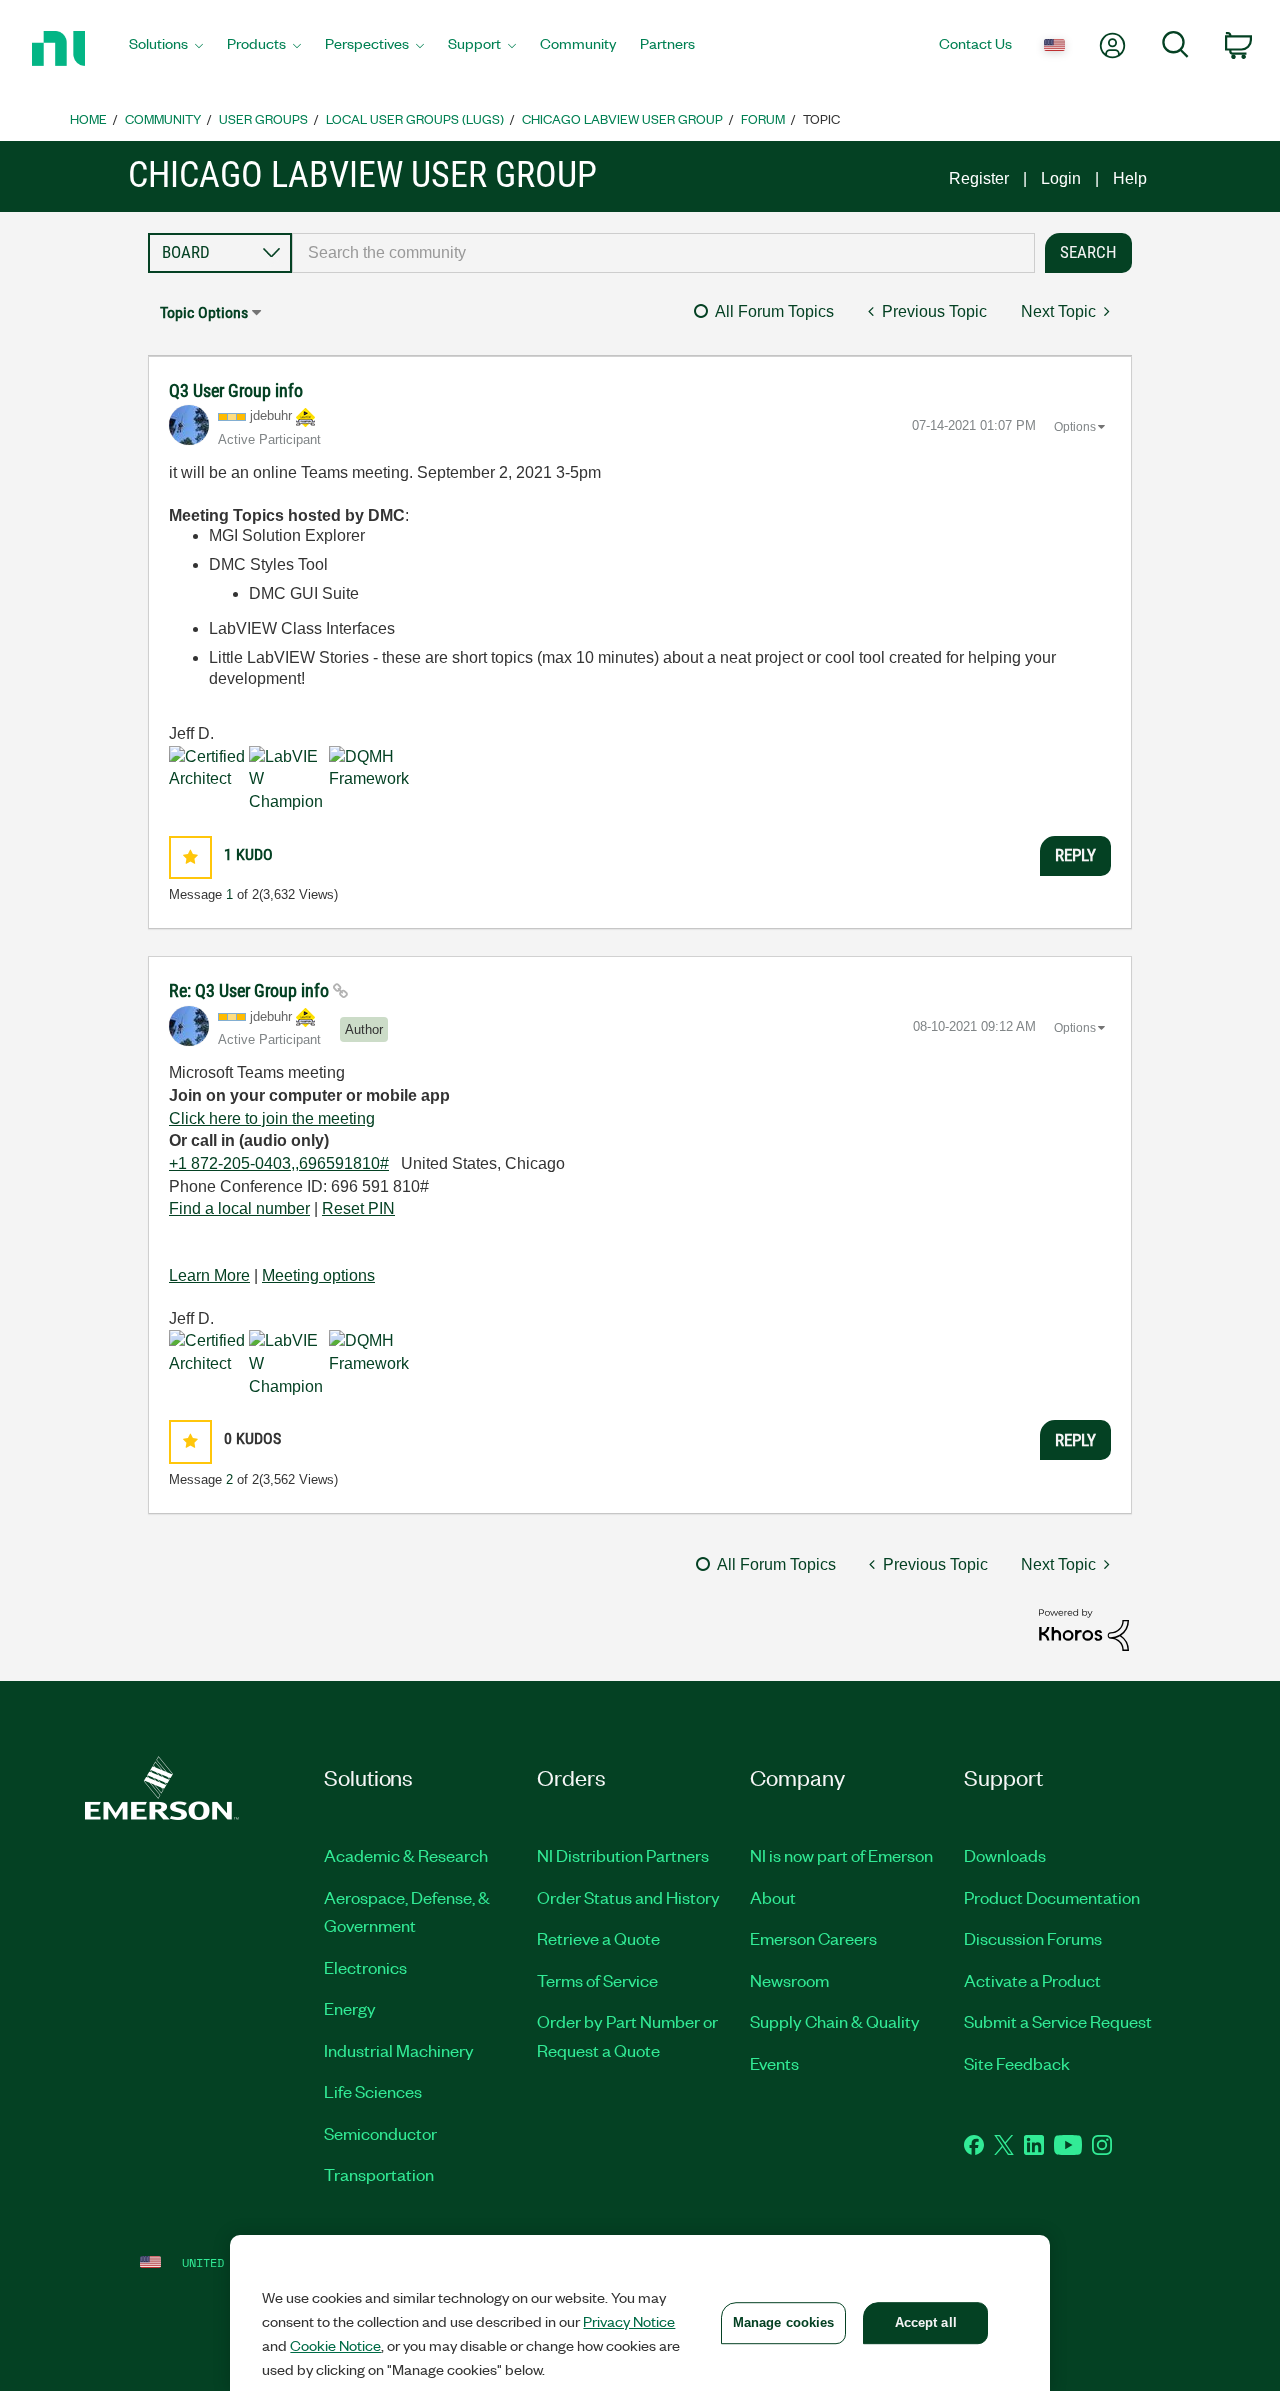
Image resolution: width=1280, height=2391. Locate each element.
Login (1061, 178)
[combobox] (663, 253)
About (773, 1897)
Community (163, 118)
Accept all (926, 2322)
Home (88, 118)
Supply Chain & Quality (835, 2021)
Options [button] (1075, 427)
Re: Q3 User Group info (251, 990)
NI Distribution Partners (623, 1855)
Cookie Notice (335, 2345)
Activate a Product (1032, 1980)
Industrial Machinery (399, 2050)
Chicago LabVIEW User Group (622, 118)
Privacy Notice (629, 2321)
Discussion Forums (1033, 1938)
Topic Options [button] (204, 312)
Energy (350, 2008)
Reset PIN (358, 1208)
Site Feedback (1017, 2063)
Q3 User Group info (236, 390)
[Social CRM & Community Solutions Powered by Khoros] (1084, 1628)
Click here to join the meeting (272, 1118)
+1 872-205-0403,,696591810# (279, 1163)
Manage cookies (784, 2322)
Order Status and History (628, 1897)
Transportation (379, 2174)
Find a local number (239, 1208)
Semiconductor (380, 2133)
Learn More (209, 1275)
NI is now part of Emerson (841, 1855)
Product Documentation (1052, 1897)
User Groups (263, 118)
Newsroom (789, 1980)
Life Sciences (373, 2091)
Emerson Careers (813, 1938)
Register (979, 178)
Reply (1075, 855)
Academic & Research (406, 1855)
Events (774, 2063)
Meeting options (318, 1275)
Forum (763, 118)
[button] (190, 857)
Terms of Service (597, 1980)
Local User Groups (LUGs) (415, 118)
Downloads (1005, 1855)
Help (1130, 178)
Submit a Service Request (1058, 2021)
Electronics (365, 1967)
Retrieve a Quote (598, 1938)
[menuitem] (166, 49)
